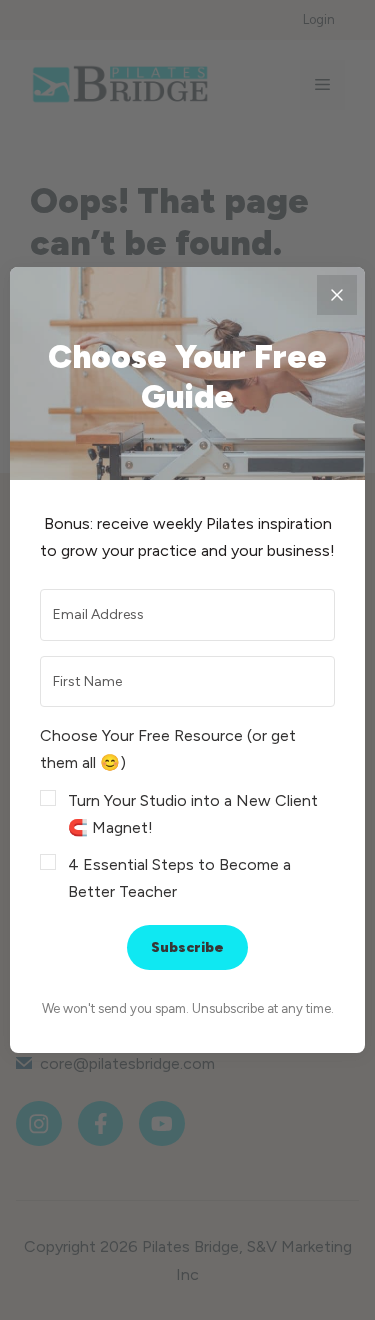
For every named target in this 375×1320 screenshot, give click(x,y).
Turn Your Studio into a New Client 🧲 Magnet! (193, 814)
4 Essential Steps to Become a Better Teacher (179, 878)
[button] (187, 813)
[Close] (337, 295)
